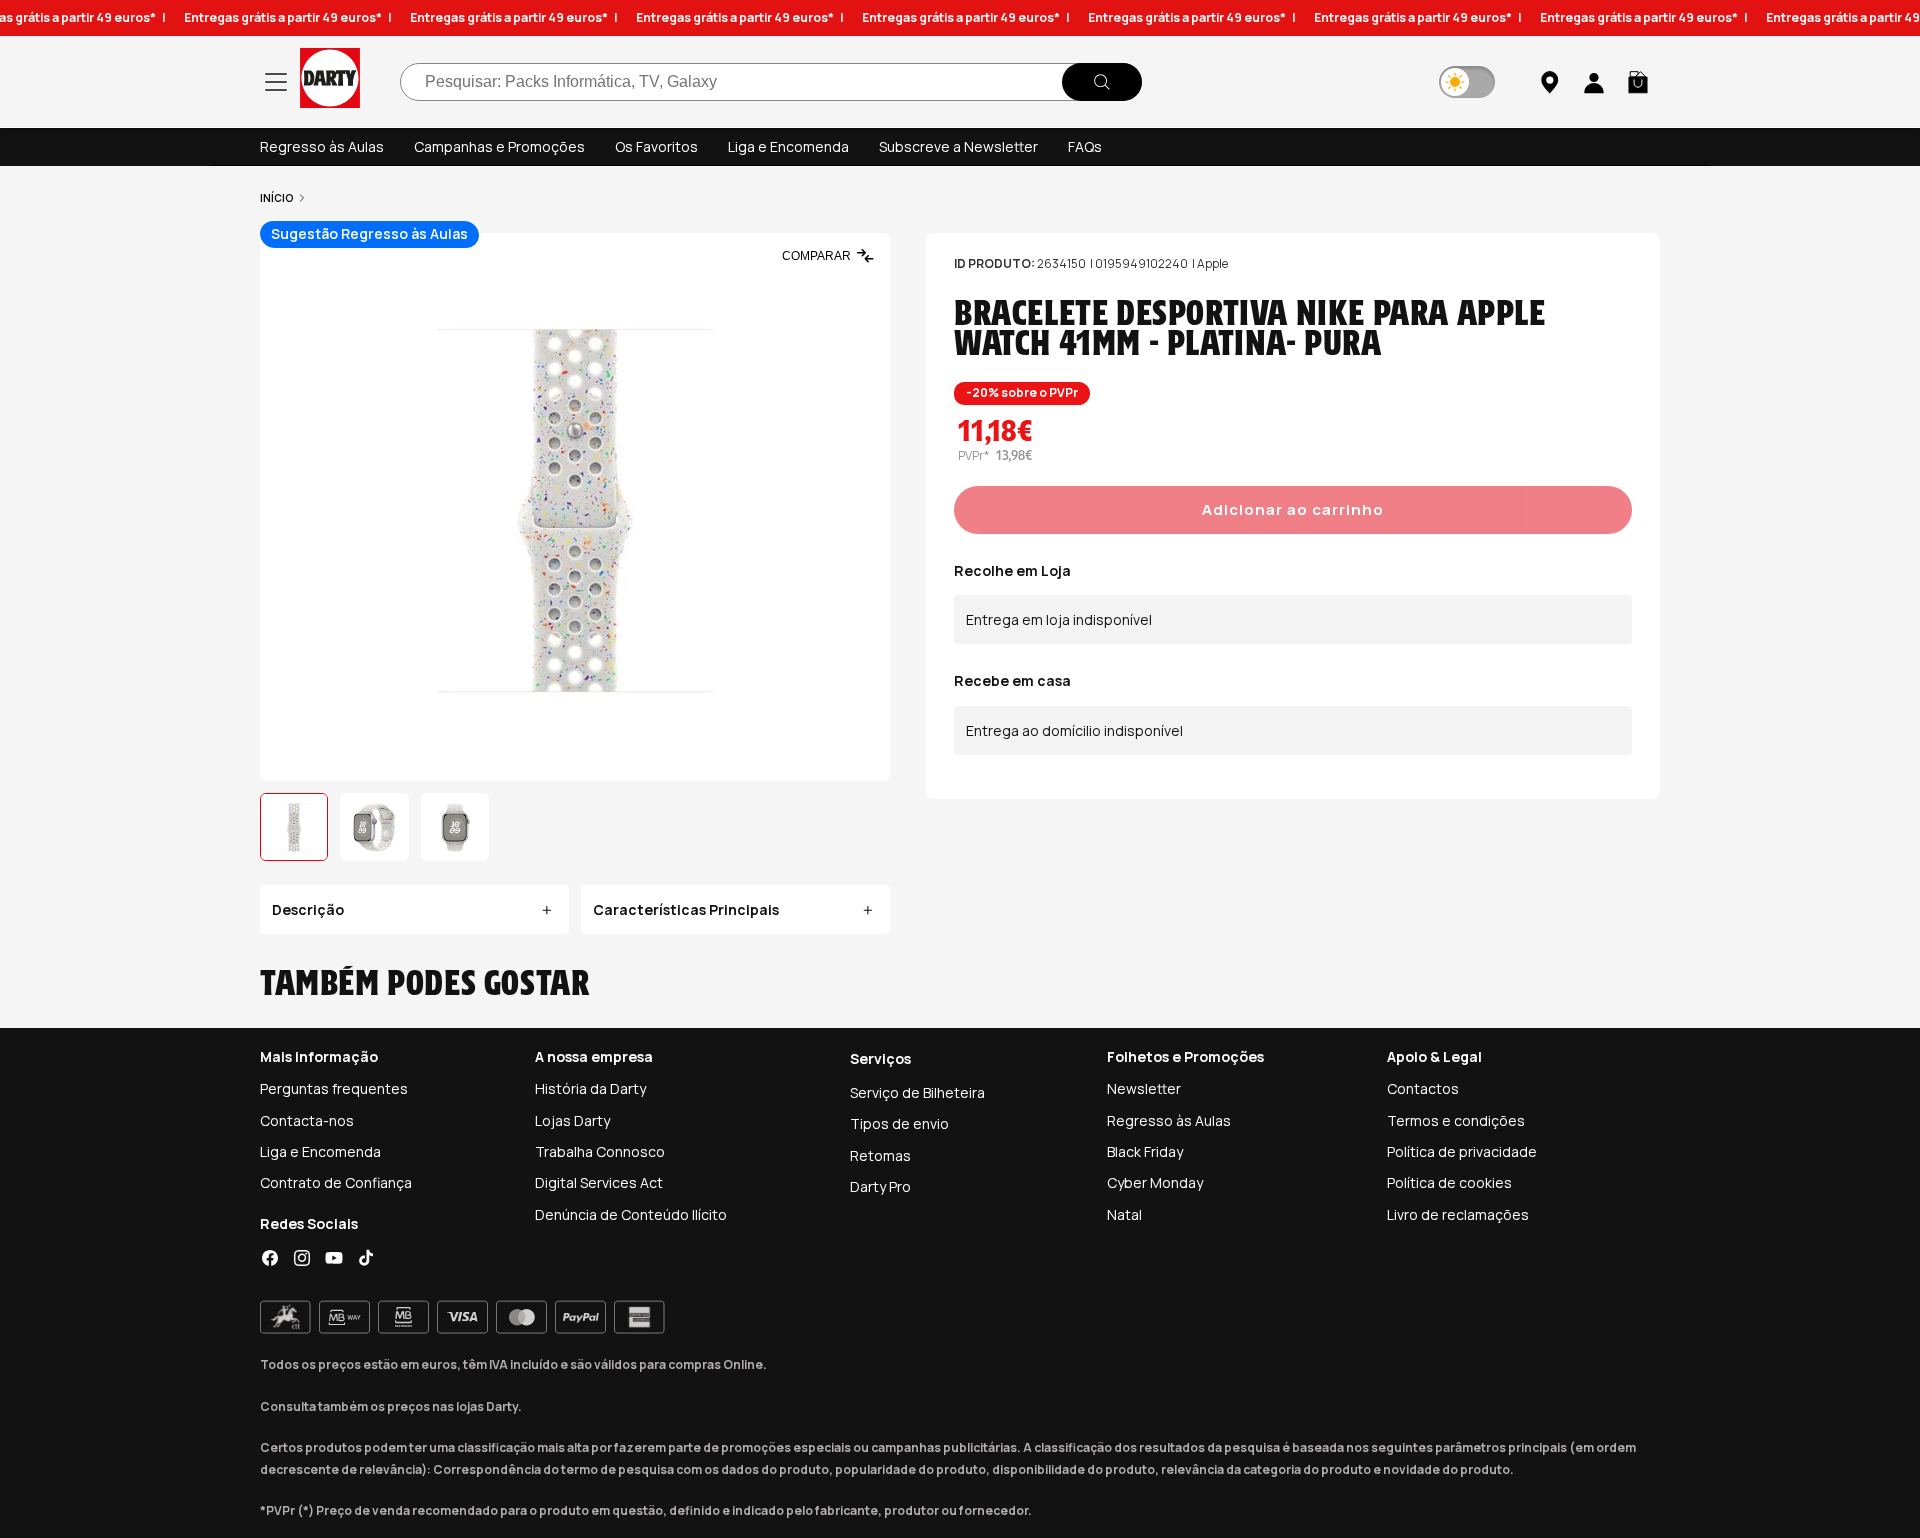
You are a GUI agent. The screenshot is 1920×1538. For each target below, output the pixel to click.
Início (277, 198)
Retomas (880, 1155)
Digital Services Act (599, 1182)
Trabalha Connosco (600, 1151)
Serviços (880, 1058)
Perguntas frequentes (334, 1088)
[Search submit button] (1102, 82)
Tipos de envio (899, 1123)
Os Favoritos (656, 146)
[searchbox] (771, 82)
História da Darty (590, 1088)
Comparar (816, 256)
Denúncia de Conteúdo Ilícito (631, 1214)
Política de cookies (1449, 1182)
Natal (1124, 1214)
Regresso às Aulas (322, 146)
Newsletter (1144, 1088)
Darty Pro (880, 1186)
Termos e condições (1456, 1120)
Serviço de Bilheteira (917, 1092)
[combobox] (771, 82)
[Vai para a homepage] (330, 81)
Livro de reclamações (1458, 1214)
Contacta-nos (307, 1120)
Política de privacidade (1462, 1151)
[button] (1638, 82)
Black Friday (1145, 1151)
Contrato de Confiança (336, 1182)
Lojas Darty (572, 1120)
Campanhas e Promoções (499, 146)
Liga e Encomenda (788, 146)
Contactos (1423, 1088)
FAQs (1085, 146)
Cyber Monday (1155, 1182)
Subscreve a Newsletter (958, 146)
